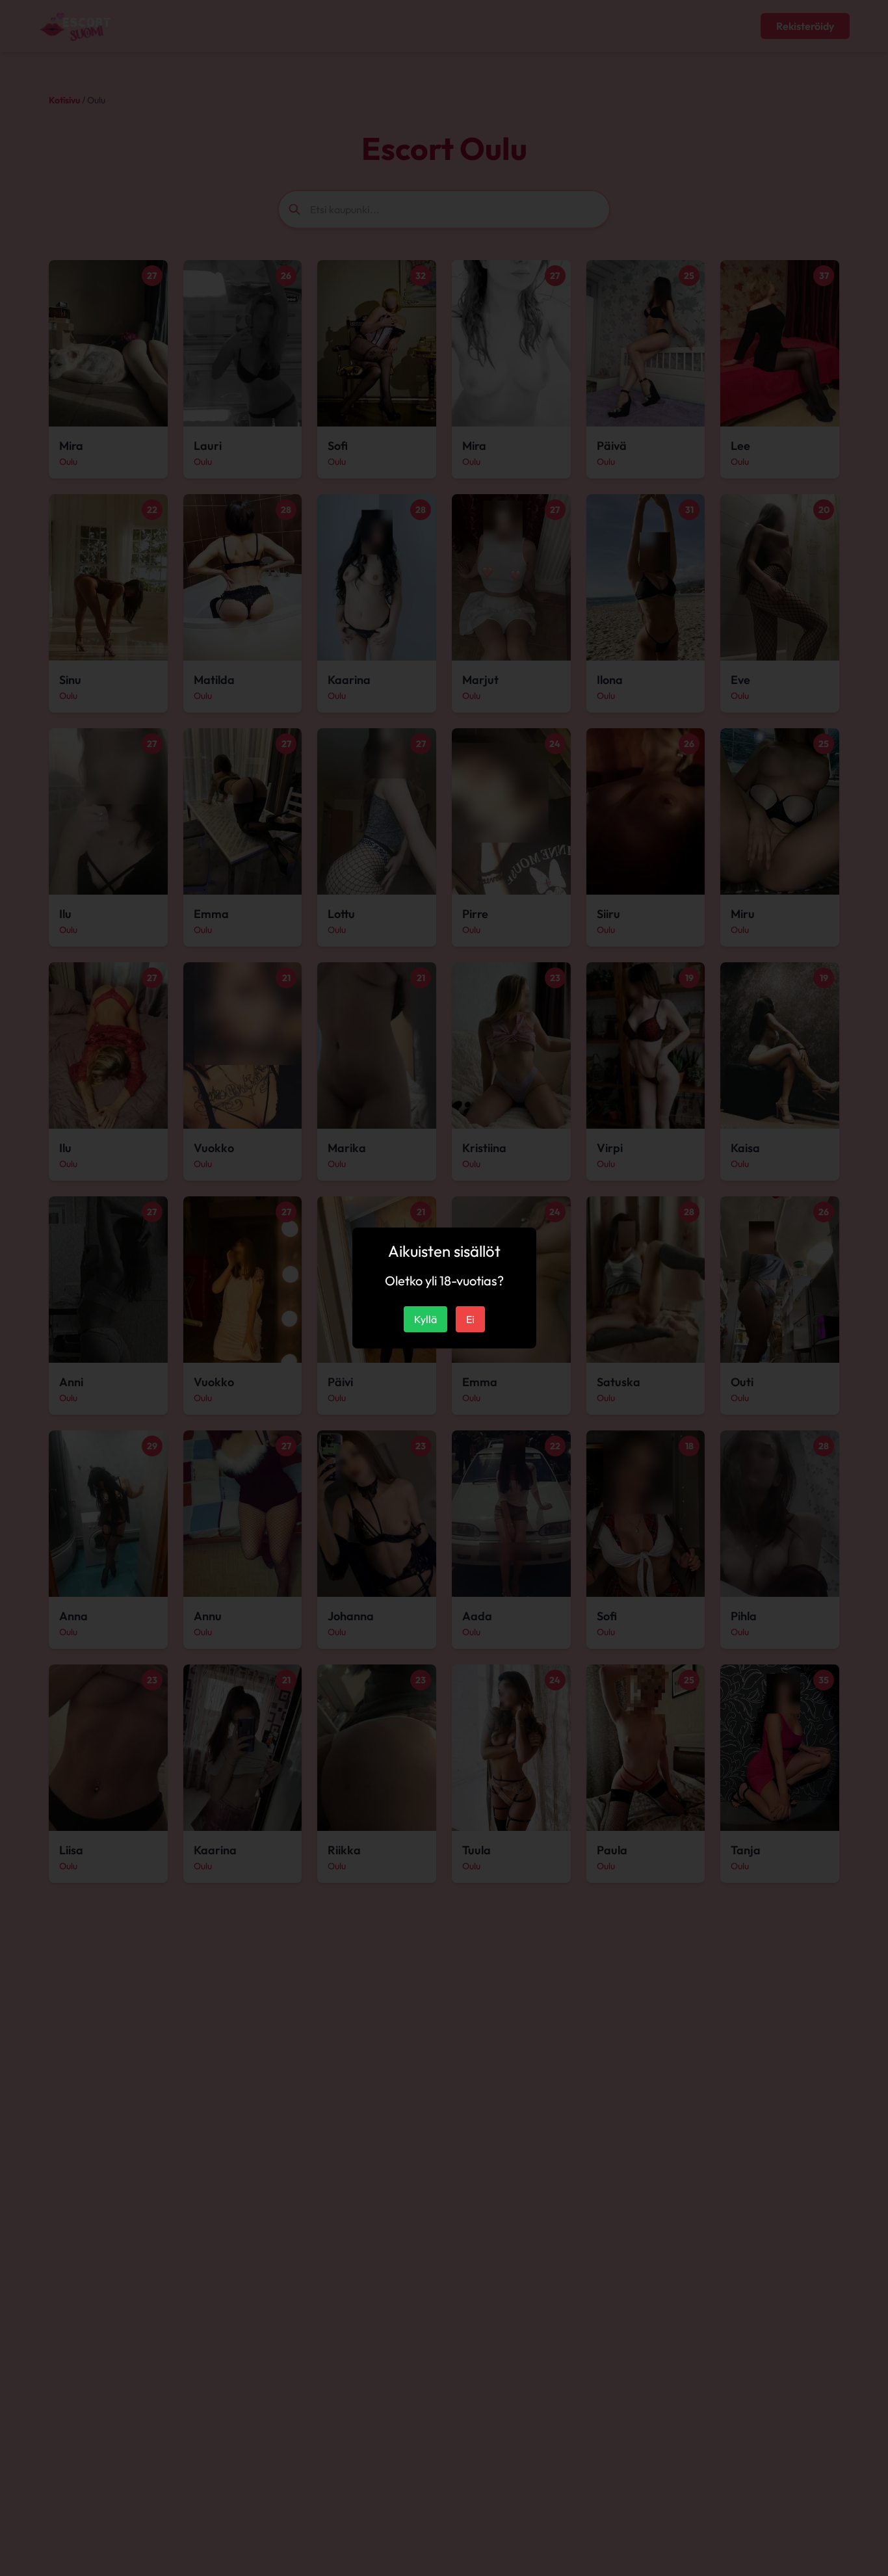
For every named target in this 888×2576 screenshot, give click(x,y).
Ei (470, 1319)
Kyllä (425, 1319)
